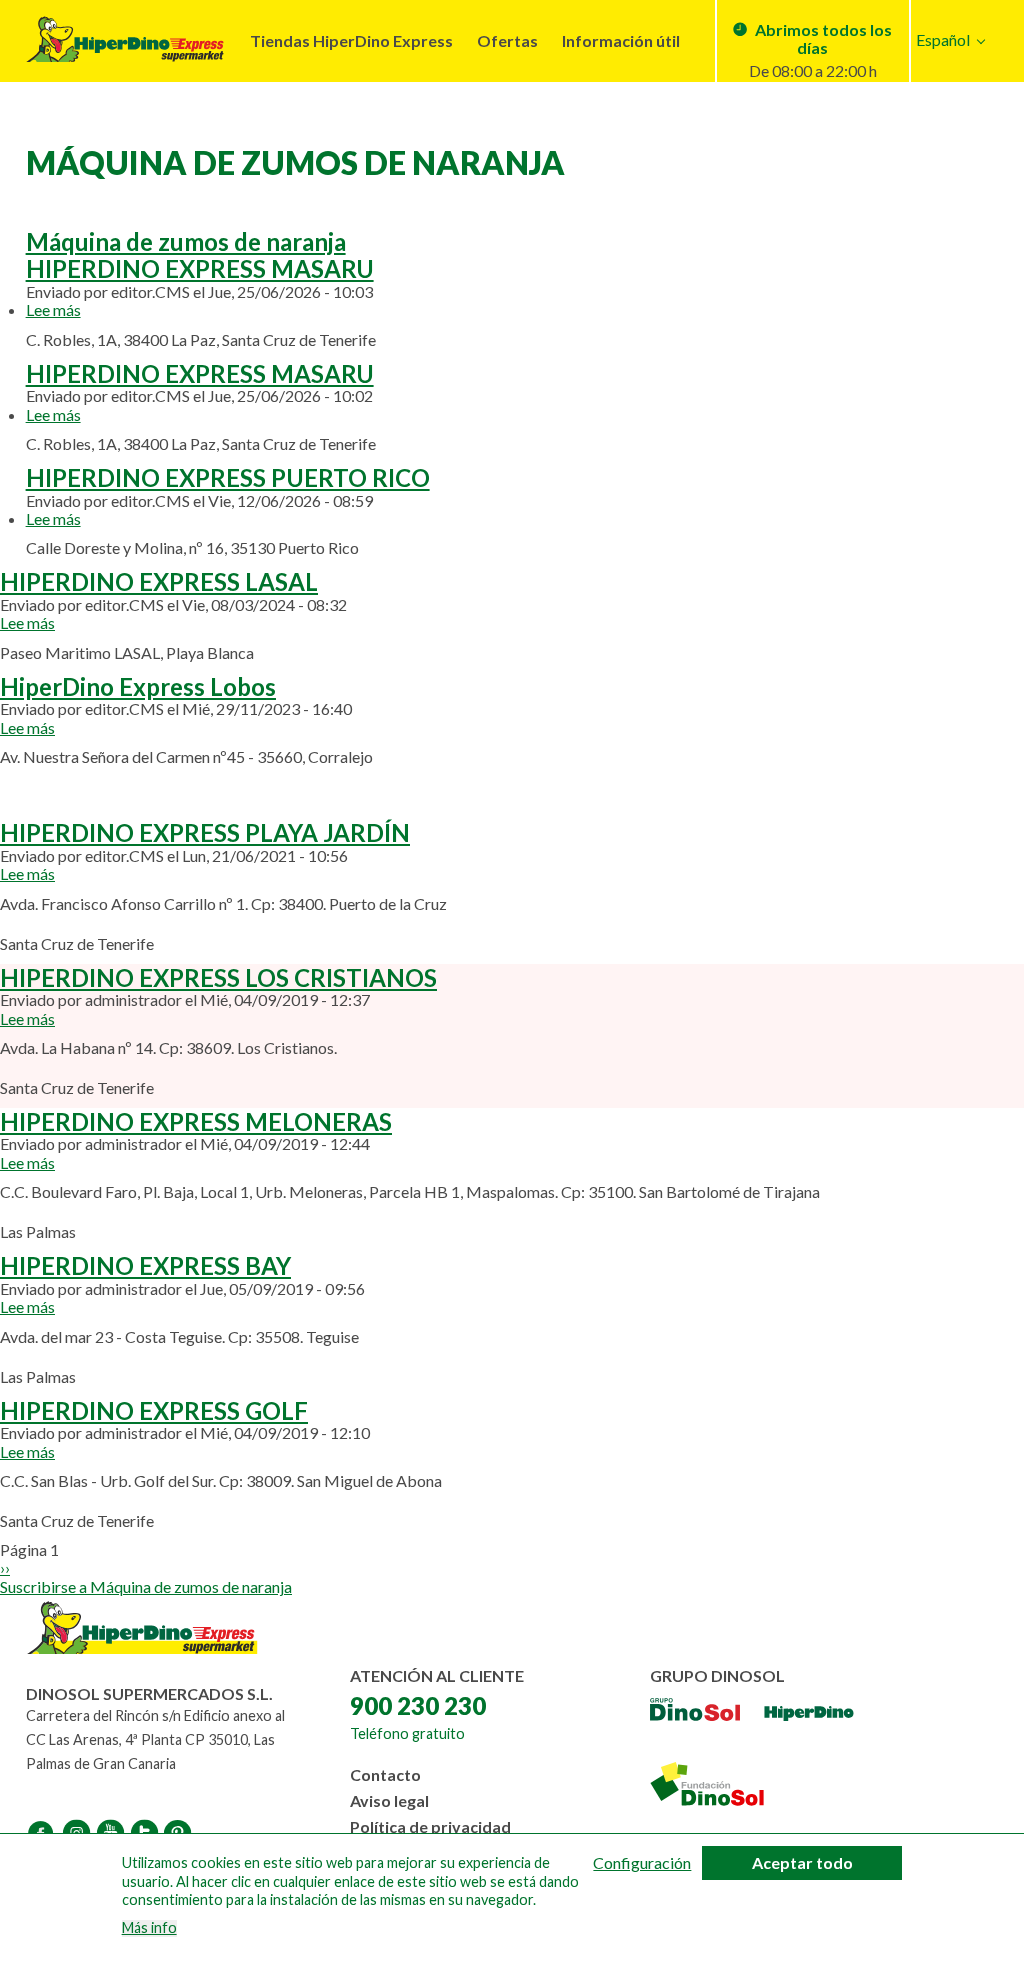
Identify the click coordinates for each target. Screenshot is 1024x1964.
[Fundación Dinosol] (707, 1788)
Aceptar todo (802, 1862)
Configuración (642, 1863)
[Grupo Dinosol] (695, 1720)
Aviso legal (389, 1800)
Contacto (385, 1774)
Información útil (621, 40)
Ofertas (507, 40)
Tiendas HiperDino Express (351, 40)
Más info (149, 1928)
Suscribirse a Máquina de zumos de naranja (146, 1586)
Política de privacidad (430, 1826)
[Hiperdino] (809, 1720)
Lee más (53, 309)
